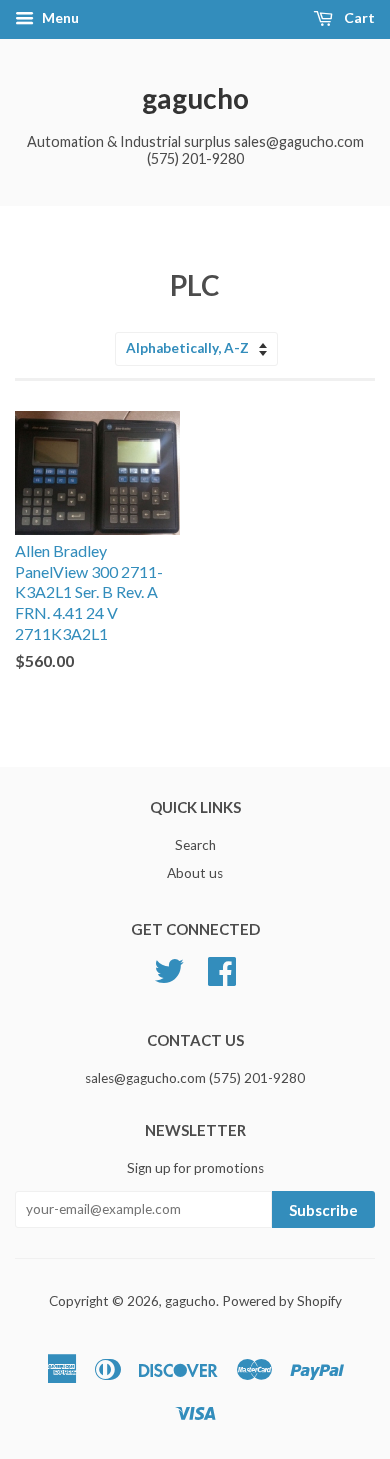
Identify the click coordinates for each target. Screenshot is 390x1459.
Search (195, 845)
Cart (358, 17)
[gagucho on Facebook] (222, 968)
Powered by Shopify (282, 1301)
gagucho (195, 98)
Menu (59, 17)
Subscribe (323, 1210)
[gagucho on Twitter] (169, 968)
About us (195, 873)
